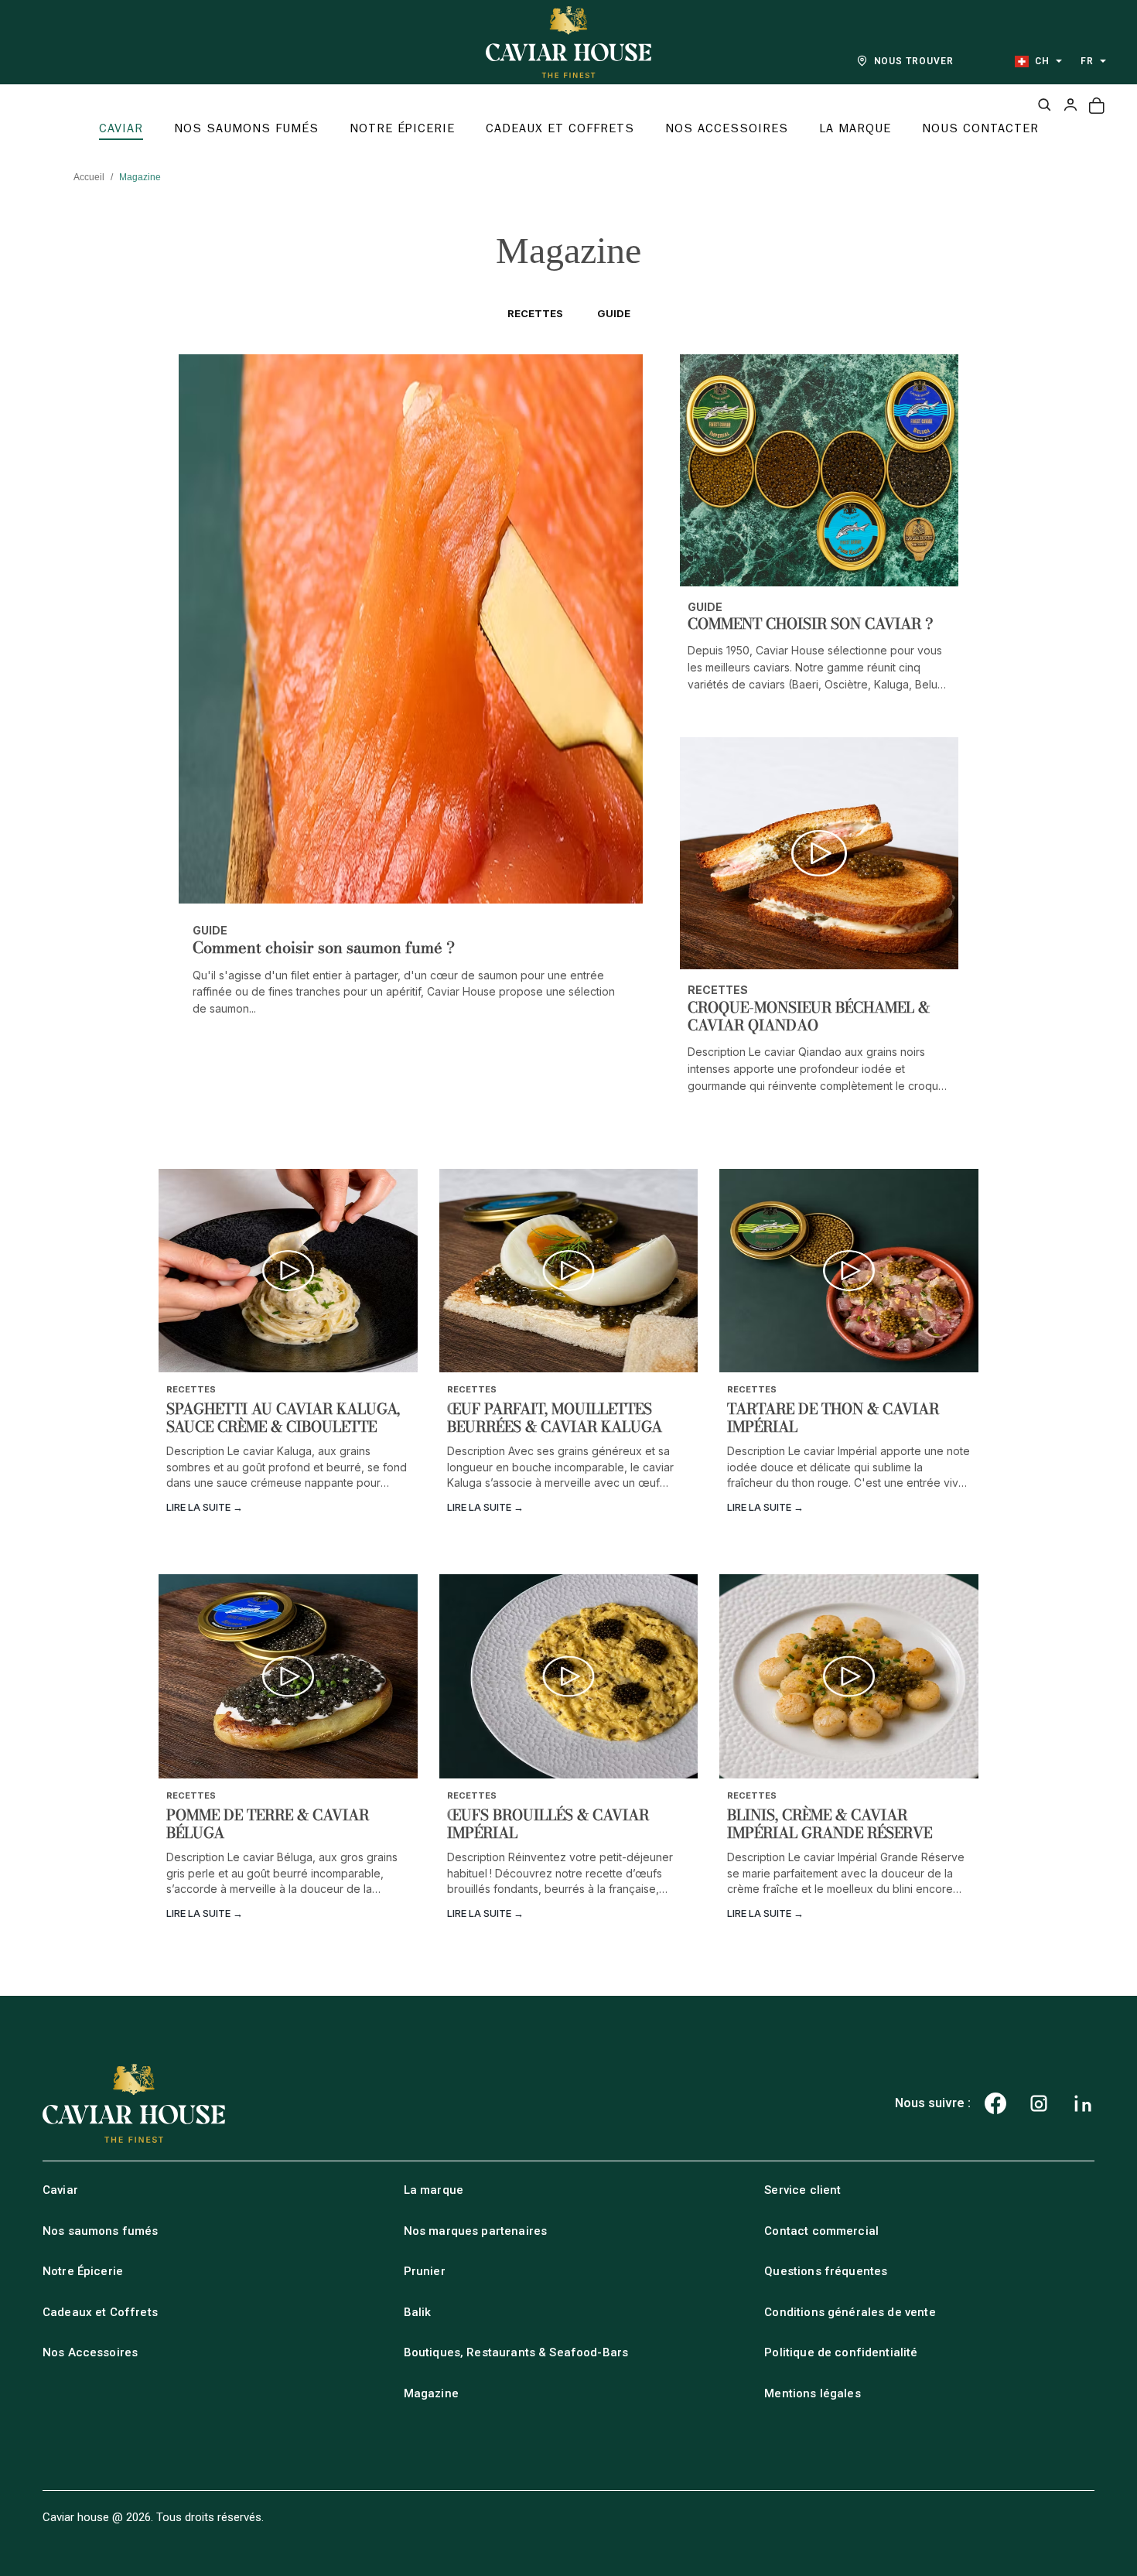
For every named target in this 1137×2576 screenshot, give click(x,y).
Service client (802, 2190)
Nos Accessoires (90, 2352)
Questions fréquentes (826, 2271)
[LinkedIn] (1083, 2103)
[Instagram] (1039, 2103)
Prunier (425, 2271)
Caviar (60, 2190)
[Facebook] (995, 2103)
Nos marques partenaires (475, 2231)
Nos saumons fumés (101, 2231)
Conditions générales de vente (850, 2312)
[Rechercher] (1044, 104)
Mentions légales (812, 2393)
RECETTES (535, 313)
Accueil (89, 177)
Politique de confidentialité (841, 2352)
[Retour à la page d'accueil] (568, 42)
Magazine (431, 2393)
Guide (614, 313)
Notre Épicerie (83, 2271)
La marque (434, 2190)
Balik (418, 2312)
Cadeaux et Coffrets (100, 2312)
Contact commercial (821, 2231)
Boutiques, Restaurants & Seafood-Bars (516, 2352)
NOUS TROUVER (914, 61)
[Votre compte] (1070, 104)
